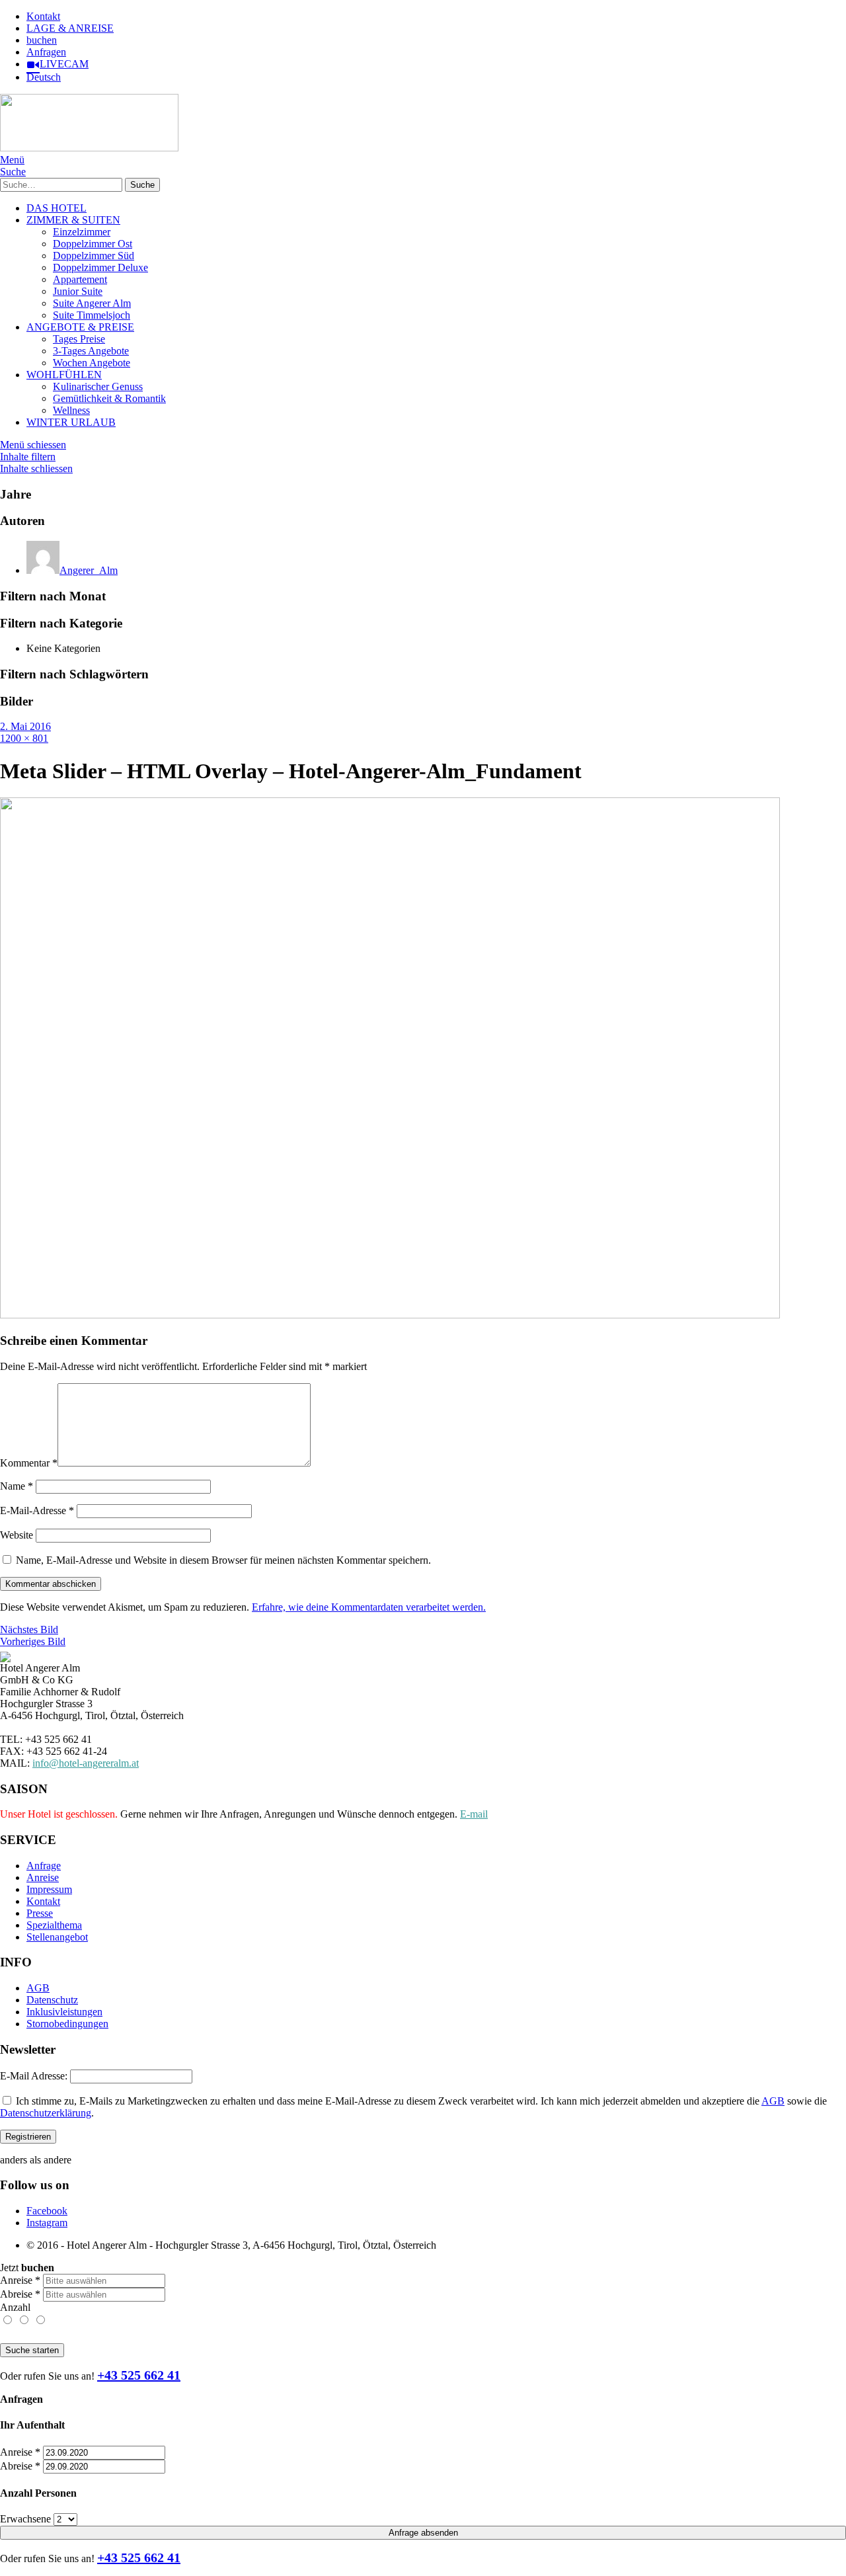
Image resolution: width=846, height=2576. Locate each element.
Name (17, 1486)
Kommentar (29, 1463)
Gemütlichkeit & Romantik (109, 398)
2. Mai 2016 (25, 726)
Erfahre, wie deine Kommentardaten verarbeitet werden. (369, 1607)
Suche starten (32, 2350)
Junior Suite (78, 291)
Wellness (71, 410)
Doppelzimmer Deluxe (100, 267)
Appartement (80, 279)
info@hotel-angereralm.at (86, 1763)
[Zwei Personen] (25, 2320)
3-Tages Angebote (91, 351)
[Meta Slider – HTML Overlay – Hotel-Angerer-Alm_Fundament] (390, 1315)
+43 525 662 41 (139, 2375)
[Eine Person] (8, 2320)
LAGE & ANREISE (70, 28)
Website (17, 1535)
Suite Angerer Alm (92, 303)
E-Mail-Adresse (37, 1510)
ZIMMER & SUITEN (73, 220)
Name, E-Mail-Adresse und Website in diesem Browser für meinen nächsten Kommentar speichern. (223, 1560)
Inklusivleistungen (64, 2012)
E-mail (474, 1814)
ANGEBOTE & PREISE (80, 327)
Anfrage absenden (423, 2533)
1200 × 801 (24, 738)
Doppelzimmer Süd (94, 256)
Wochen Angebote (92, 363)
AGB (38, 1988)
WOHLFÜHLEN (64, 375)
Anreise (43, 1877)
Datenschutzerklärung (46, 2113)
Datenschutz (52, 2000)
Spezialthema (54, 1925)
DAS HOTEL (57, 208)
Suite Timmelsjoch (92, 315)
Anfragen (46, 52)
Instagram (47, 2223)
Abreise (20, 2294)
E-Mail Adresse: (34, 2076)
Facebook (47, 2211)
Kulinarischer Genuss (98, 386)
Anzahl (15, 2307)
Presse (40, 1913)
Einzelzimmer (82, 232)
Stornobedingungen (67, 2024)
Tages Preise (79, 339)
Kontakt (43, 16)
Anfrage (44, 1866)
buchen (42, 40)
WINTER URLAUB (71, 422)
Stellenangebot (57, 1937)
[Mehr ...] (40, 2320)
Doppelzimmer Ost (93, 244)
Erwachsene (25, 2519)
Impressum (49, 1889)
